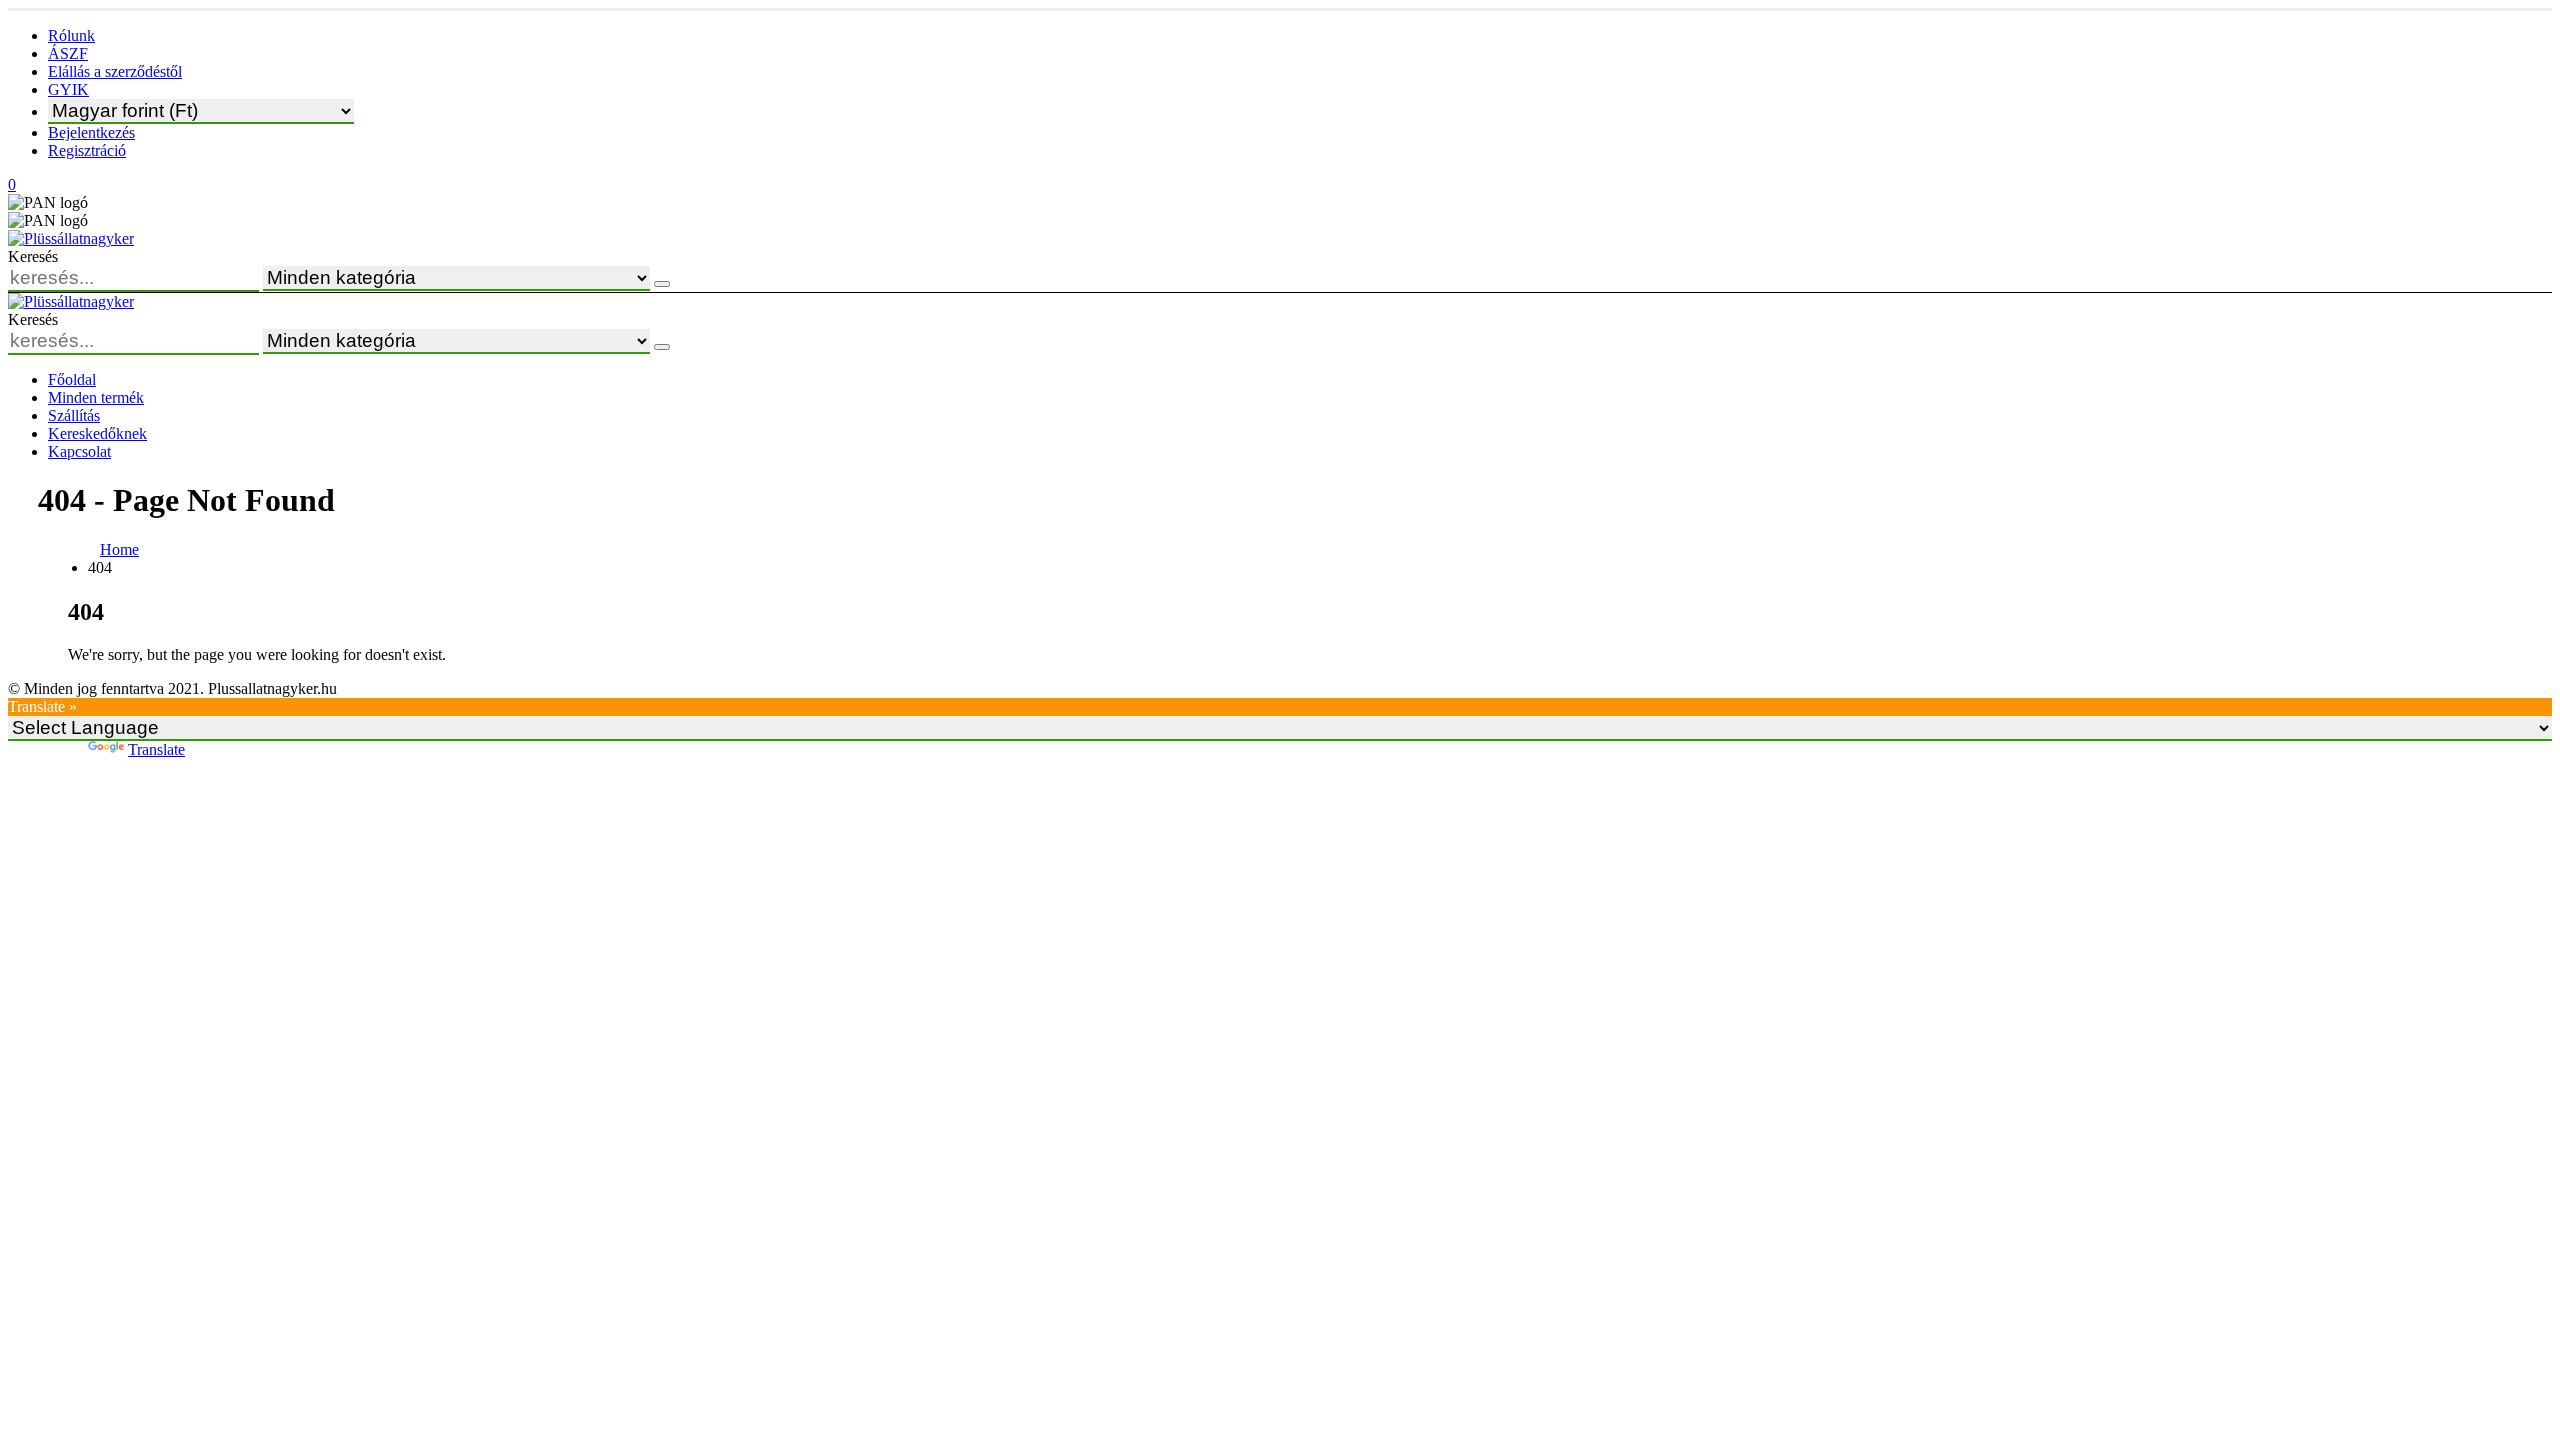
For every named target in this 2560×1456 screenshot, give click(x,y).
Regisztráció (87, 150)
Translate (156, 749)
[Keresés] (662, 284)
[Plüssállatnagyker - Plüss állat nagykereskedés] (71, 238)
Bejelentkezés (91, 132)
